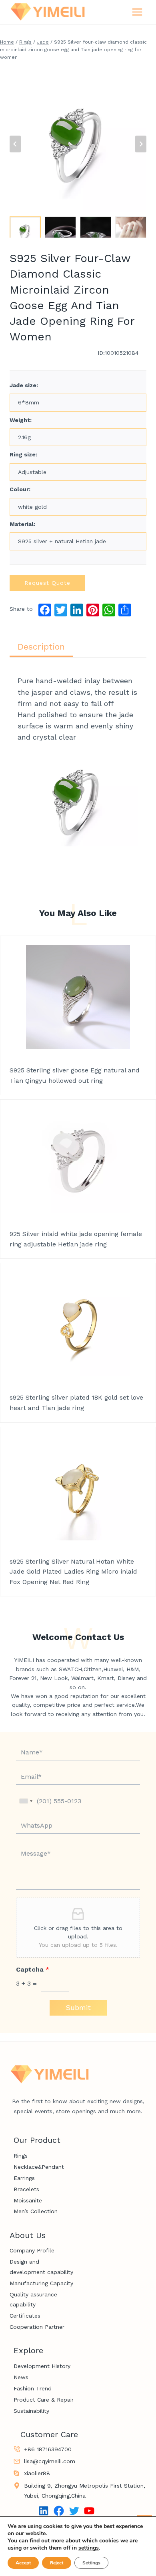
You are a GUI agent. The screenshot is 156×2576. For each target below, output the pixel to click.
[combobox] (26, 1801)
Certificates (25, 2316)
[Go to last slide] (15, 144)
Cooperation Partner (37, 2327)
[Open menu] (137, 12)
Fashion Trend (33, 2388)
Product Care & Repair (44, 2400)
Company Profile (32, 2250)
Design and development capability (41, 2267)
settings (89, 2548)
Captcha (33, 1969)
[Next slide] (141, 144)
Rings (21, 2156)
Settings (91, 2563)
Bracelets (26, 2189)
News (21, 2377)
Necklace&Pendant (39, 2167)
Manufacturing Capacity (41, 2283)
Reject (57, 2563)
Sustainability (31, 2411)
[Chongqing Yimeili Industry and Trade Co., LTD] (48, 12)
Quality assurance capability (33, 2299)
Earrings (24, 2178)
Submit (78, 2007)
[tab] (41, 647)
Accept (23, 2563)
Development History (42, 2366)
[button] (25, 227)
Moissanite (28, 2200)
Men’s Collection (36, 2211)
